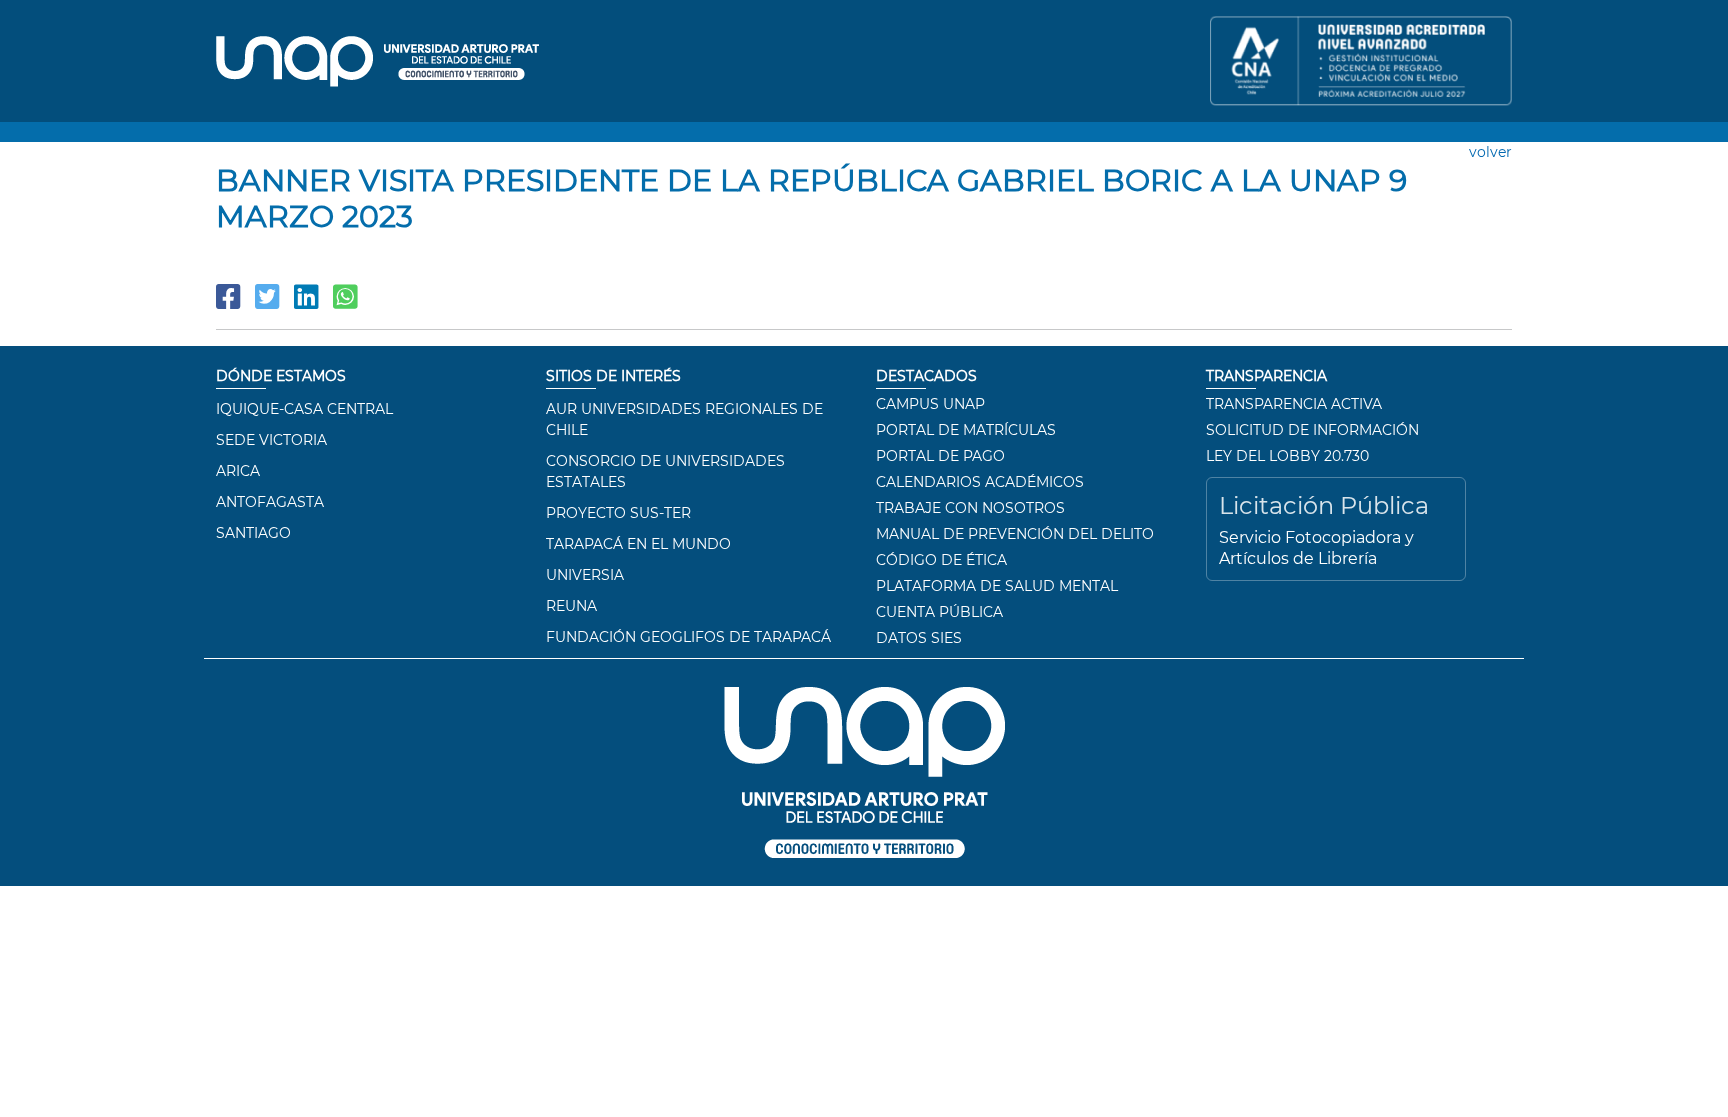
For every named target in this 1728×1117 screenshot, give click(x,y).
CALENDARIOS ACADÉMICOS (980, 482)
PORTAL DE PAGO (940, 456)
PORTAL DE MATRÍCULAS (966, 430)
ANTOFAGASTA (270, 502)
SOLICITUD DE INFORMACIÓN (1312, 430)
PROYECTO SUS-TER (618, 513)
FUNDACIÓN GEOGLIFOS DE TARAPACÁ (688, 637)
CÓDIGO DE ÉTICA (941, 560)
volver (1490, 152)
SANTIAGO (253, 533)
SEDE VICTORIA (271, 440)
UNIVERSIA (585, 575)
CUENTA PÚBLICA (939, 612)
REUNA (571, 606)
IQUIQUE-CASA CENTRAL (304, 409)
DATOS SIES (919, 638)
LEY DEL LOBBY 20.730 (1287, 456)
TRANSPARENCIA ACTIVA (1294, 404)
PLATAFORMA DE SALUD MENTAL (997, 586)
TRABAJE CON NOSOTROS (970, 508)
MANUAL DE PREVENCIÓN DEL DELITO (1015, 534)
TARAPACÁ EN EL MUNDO (638, 544)
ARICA (238, 471)
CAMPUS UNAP (930, 404)
